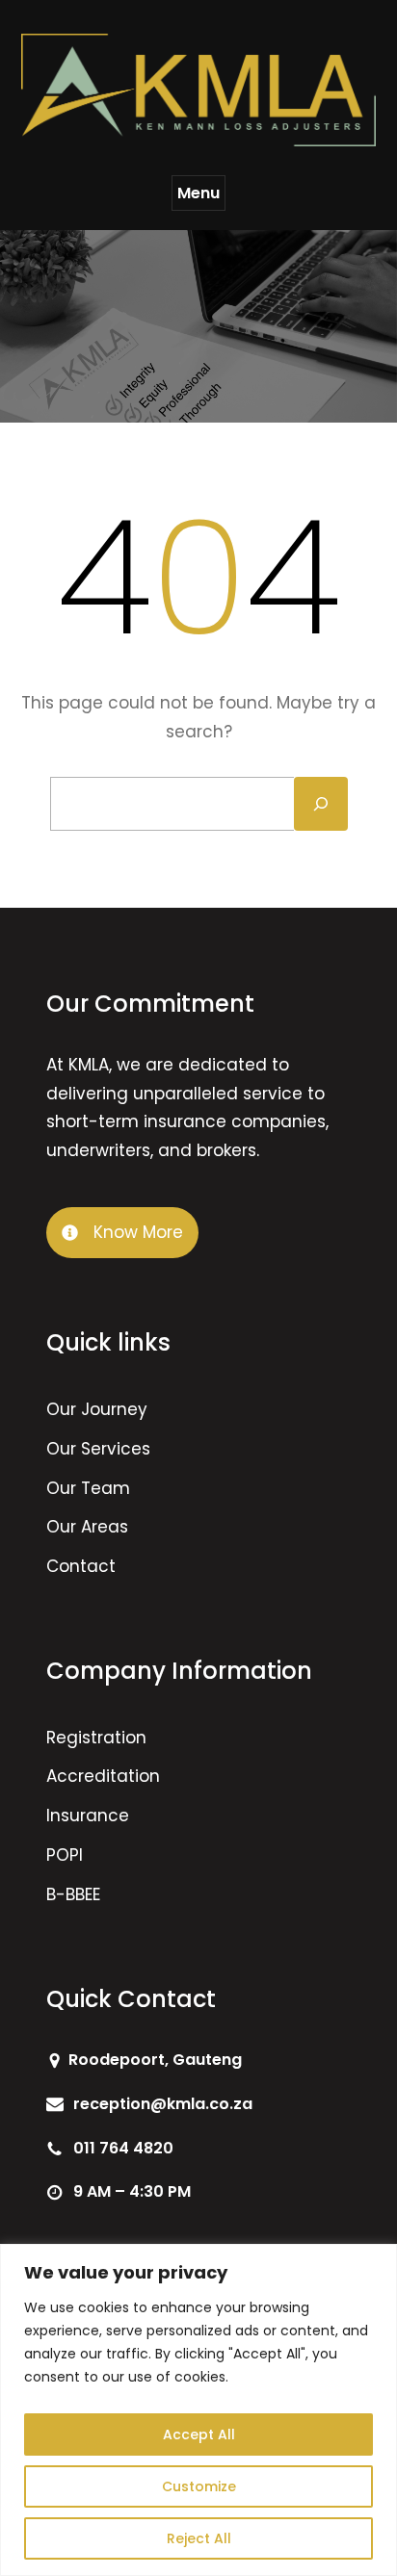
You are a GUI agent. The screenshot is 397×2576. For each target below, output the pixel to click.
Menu (198, 193)
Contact (81, 1566)
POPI (65, 1855)
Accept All (199, 2434)
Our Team (88, 1488)
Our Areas (87, 1527)
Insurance (88, 1816)
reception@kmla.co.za (163, 2104)
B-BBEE (73, 1894)
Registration (96, 1738)
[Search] (321, 804)
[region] (198, 2410)
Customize (199, 2486)
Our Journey (97, 1409)
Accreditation (103, 1776)
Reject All (199, 2538)
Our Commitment (150, 1004)
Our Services (98, 1449)
